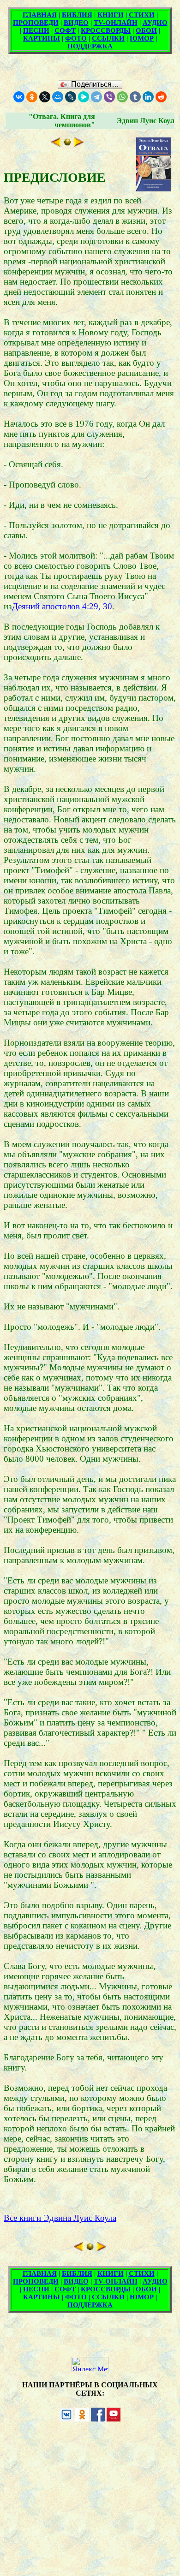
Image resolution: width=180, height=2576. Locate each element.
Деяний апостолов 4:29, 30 (62, 606)
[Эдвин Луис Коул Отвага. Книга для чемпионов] (67, 144)
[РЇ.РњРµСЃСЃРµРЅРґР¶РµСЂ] (84, 97)
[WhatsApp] (122, 97)
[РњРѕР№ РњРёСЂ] (58, 97)
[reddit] (161, 97)
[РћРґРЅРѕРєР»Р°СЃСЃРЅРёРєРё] (32, 97)
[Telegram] (96, 97)
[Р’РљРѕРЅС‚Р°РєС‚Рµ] (19, 97)
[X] (45, 97)
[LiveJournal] (71, 97)
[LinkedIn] (148, 97)
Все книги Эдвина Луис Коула (60, 2218)
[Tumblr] (135, 97)
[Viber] (109, 97)
